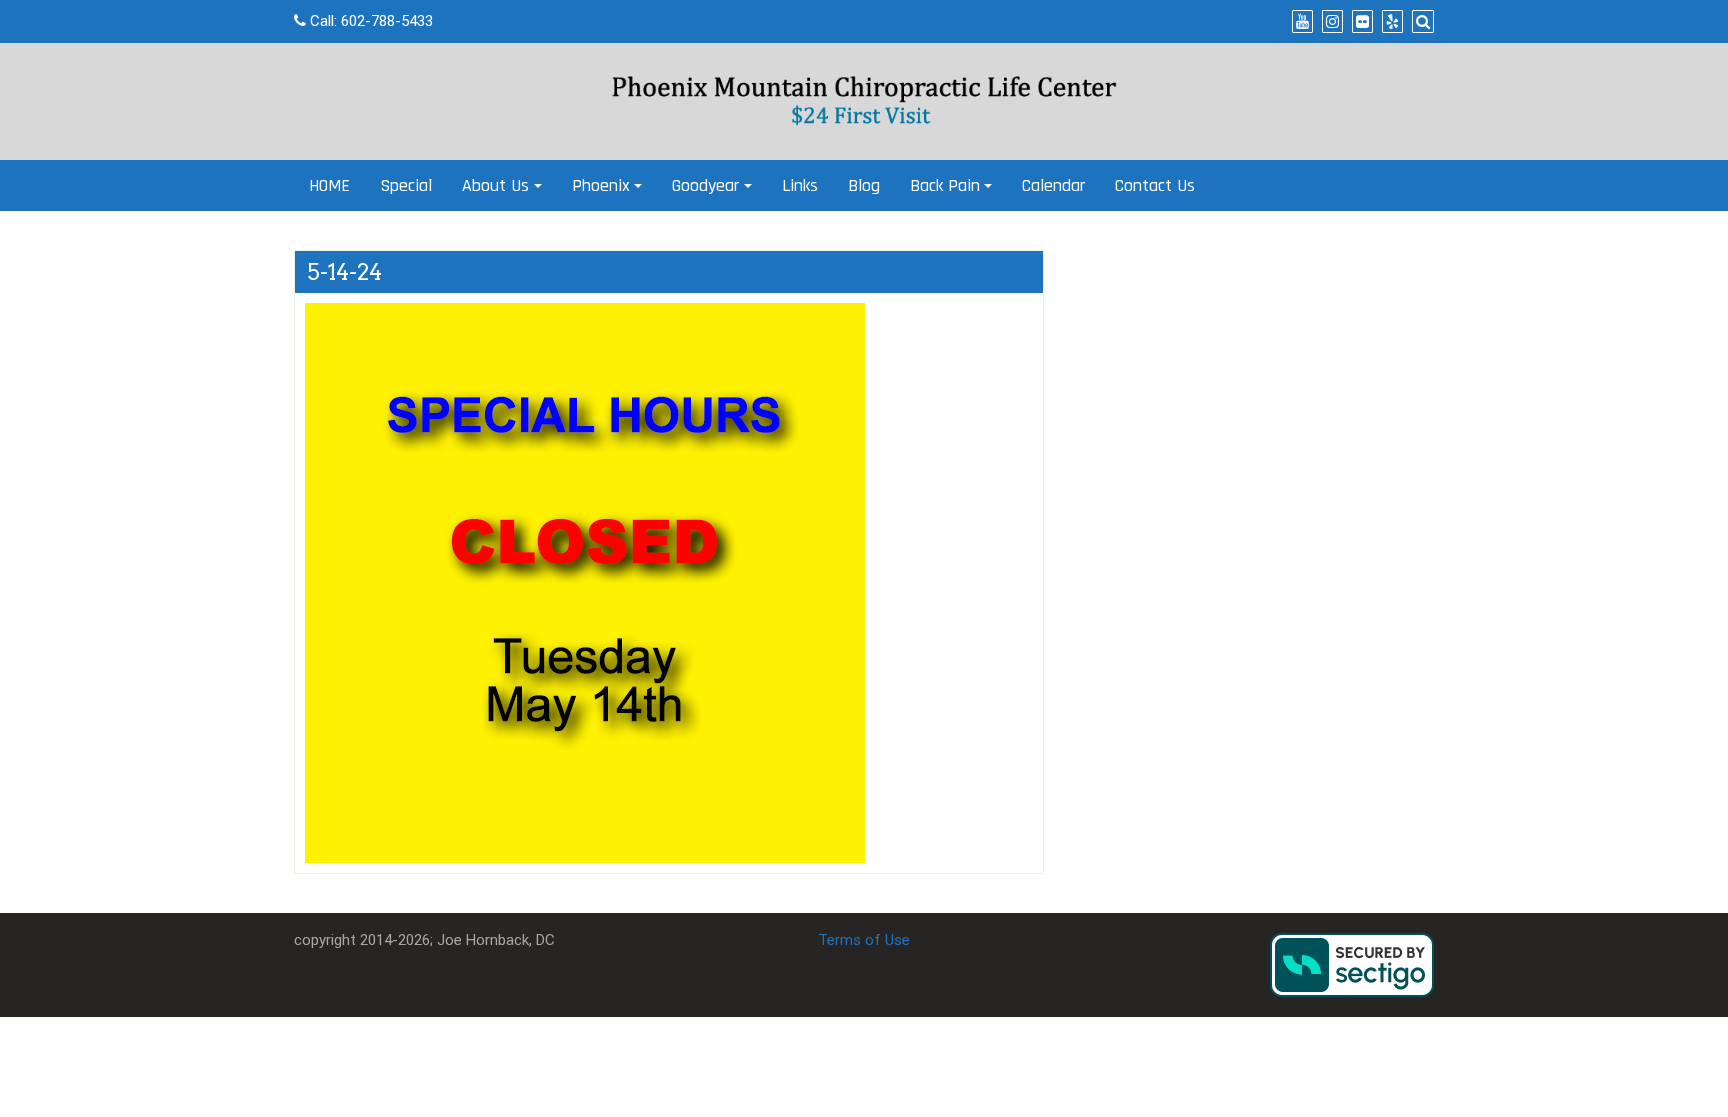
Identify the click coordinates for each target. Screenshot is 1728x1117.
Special (406, 185)
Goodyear (705, 185)
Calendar (1053, 185)
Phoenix (601, 185)
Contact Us (1155, 185)
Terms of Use (864, 940)
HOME (329, 185)
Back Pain (945, 185)
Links (800, 185)
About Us (495, 185)
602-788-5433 (387, 21)
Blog (864, 185)
